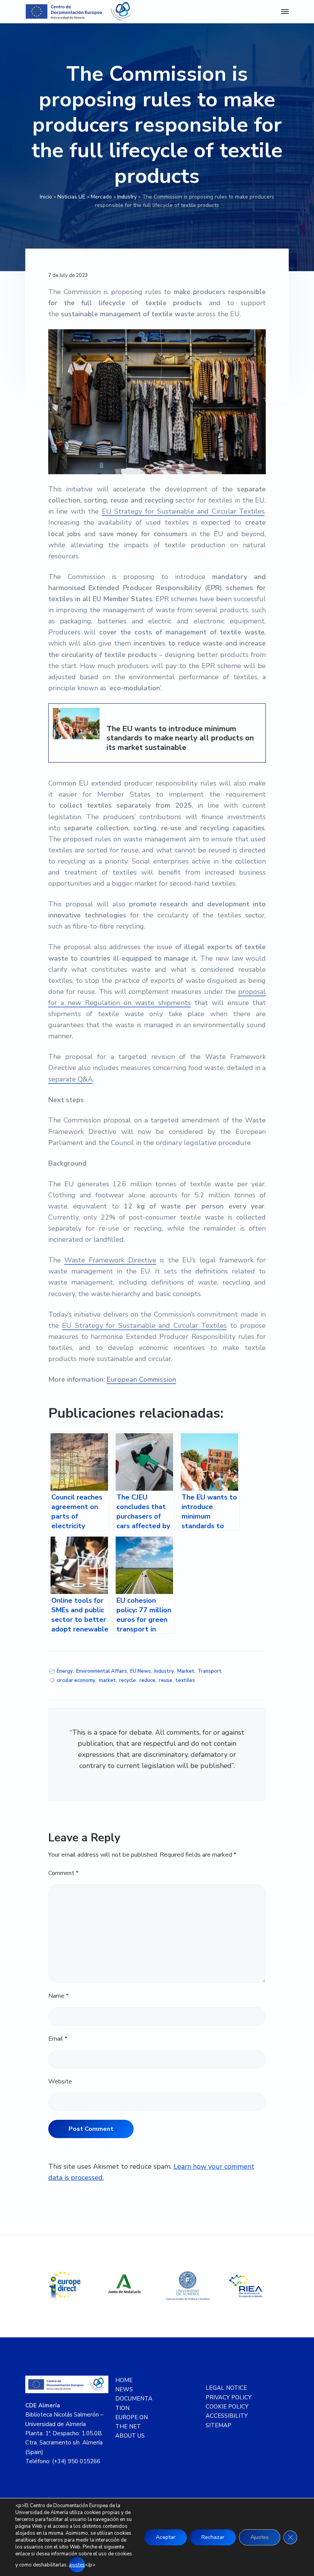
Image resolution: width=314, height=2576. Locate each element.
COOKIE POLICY (227, 2407)
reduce (147, 1680)
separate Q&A (70, 1079)
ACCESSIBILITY (227, 2416)
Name (58, 1996)
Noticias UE (71, 197)
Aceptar (166, 2537)
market (107, 1680)
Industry (127, 197)
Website (60, 2082)
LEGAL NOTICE (226, 2388)
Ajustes (260, 2537)
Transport (210, 1671)
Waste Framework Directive (110, 1260)
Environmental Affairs (102, 1671)
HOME (124, 2380)
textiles (185, 1680)
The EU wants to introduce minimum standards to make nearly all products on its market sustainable (180, 738)
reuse (166, 1680)
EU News (141, 1671)
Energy (65, 1671)
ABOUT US (130, 2436)
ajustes (77, 2565)
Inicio (46, 197)
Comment (63, 1873)
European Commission (141, 1379)
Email (58, 2039)
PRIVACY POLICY (229, 2397)
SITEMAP (218, 2425)
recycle (128, 1680)
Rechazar (213, 2537)
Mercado (101, 197)
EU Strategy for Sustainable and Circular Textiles (183, 511)
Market (186, 1671)
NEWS (124, 2389)
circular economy (76, 1680)
